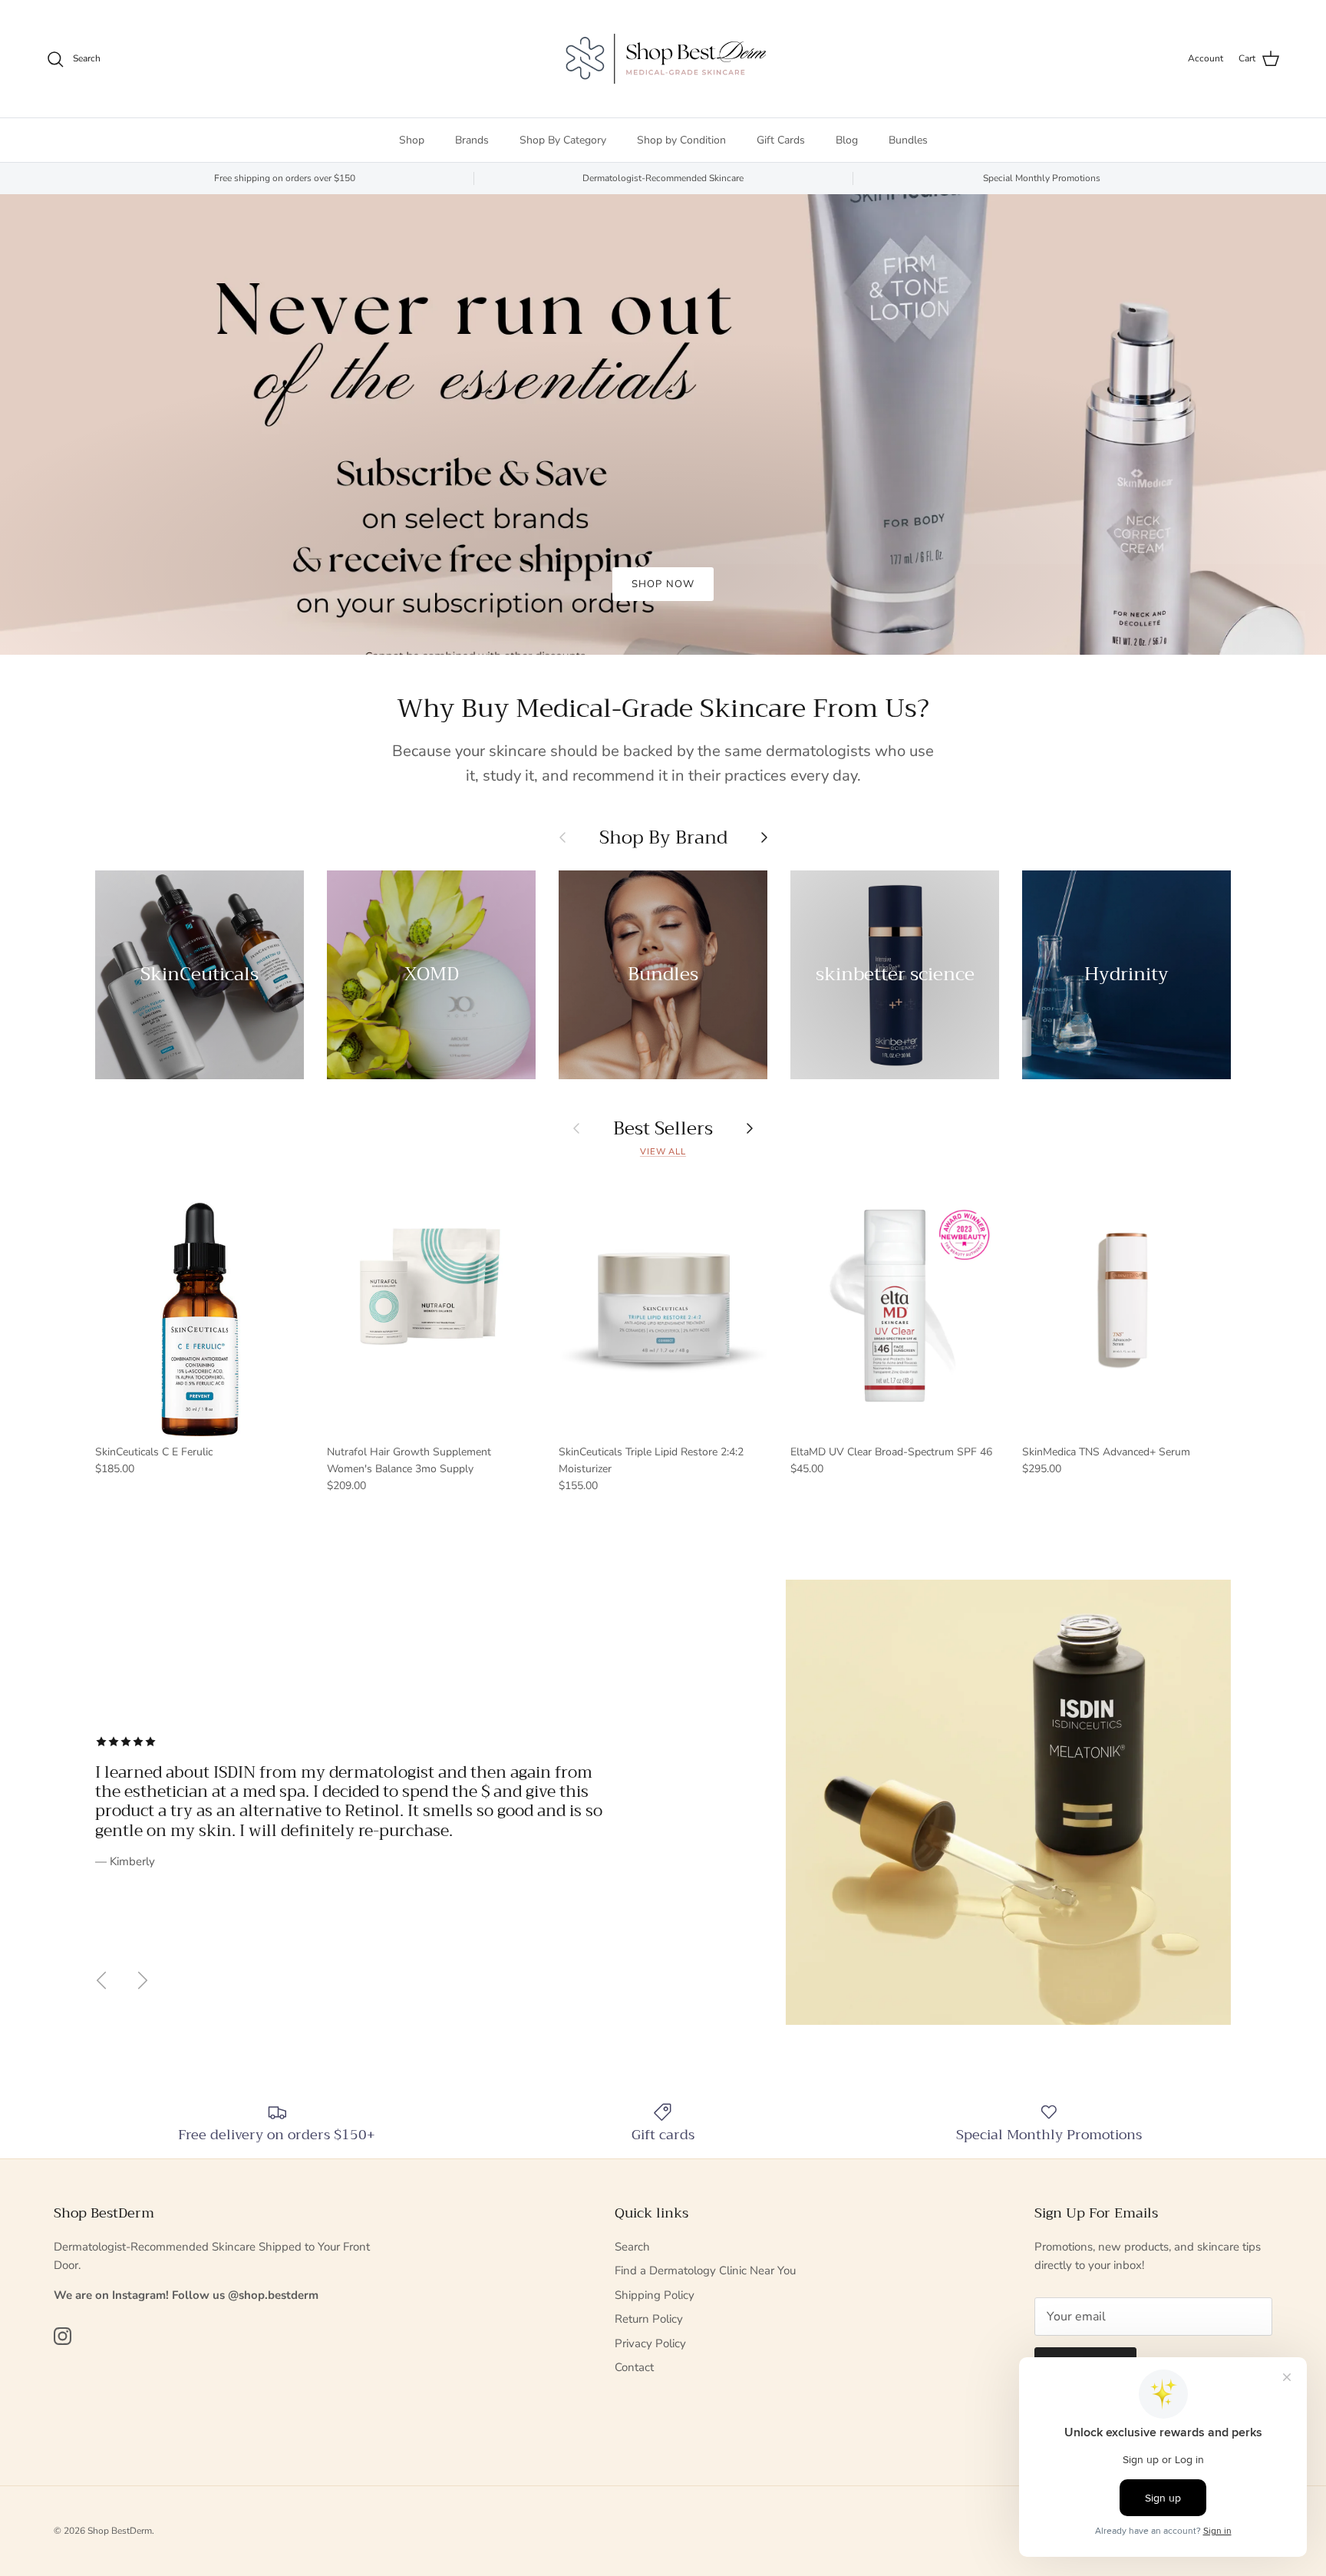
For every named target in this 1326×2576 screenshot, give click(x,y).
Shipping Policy (655, 2295)
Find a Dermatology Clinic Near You (705, 2271)
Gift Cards (781, 140)
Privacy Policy (650, 2343)
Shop (412, 140)
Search (632, 2247)
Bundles (908, 140)
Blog (847, 140)
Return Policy (649, 2319)
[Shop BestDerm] (663, 59)
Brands (472, 140)
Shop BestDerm (120, 2531)
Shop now (663, 584)
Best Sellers (663, 1128)
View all (663, 1152)
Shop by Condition (681, 140)
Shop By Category (563, 140)
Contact (634, 2367)
